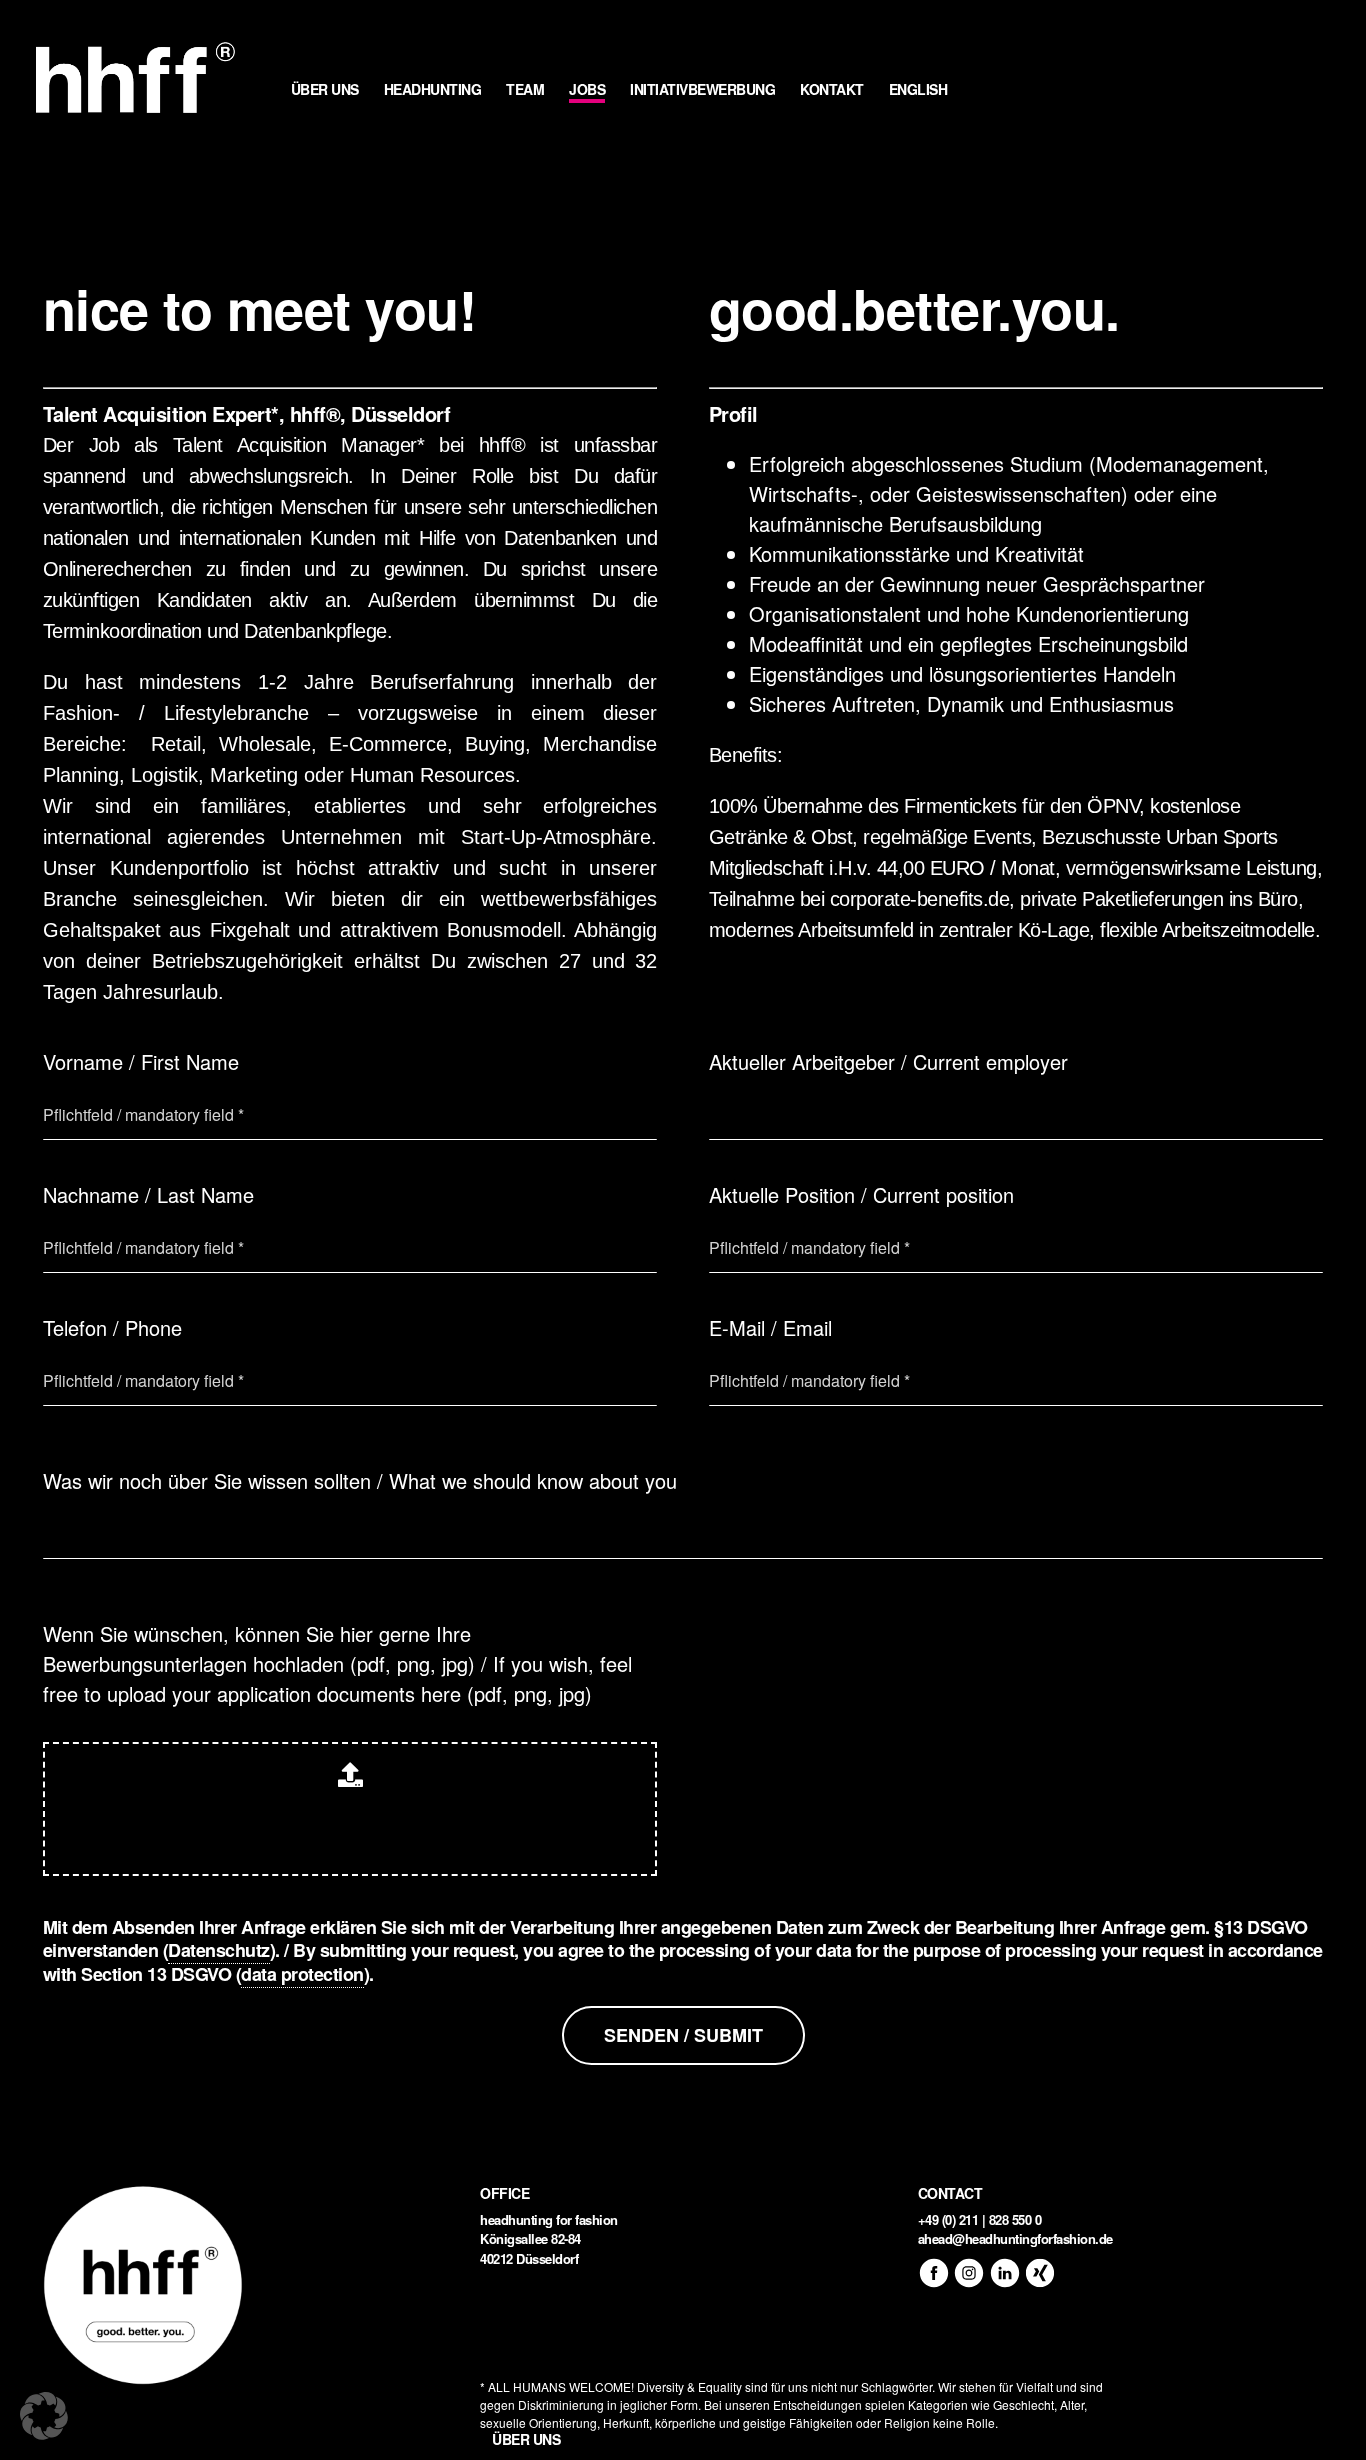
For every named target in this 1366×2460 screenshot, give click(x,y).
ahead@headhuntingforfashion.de (1015, 2238)
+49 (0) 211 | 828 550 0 (980, 2219)
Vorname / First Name (141, 1061)
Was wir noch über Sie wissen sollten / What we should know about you (360, 1480)
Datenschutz (219, 1950)
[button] (44, 2416)
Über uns (526, 2439)
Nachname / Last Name (148, 1194)
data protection (302, 1974)
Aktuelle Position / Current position (861, 1194)
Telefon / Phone (112, 1327)
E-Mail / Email (770, 1327)
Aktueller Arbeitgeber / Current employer (888, 1061)
